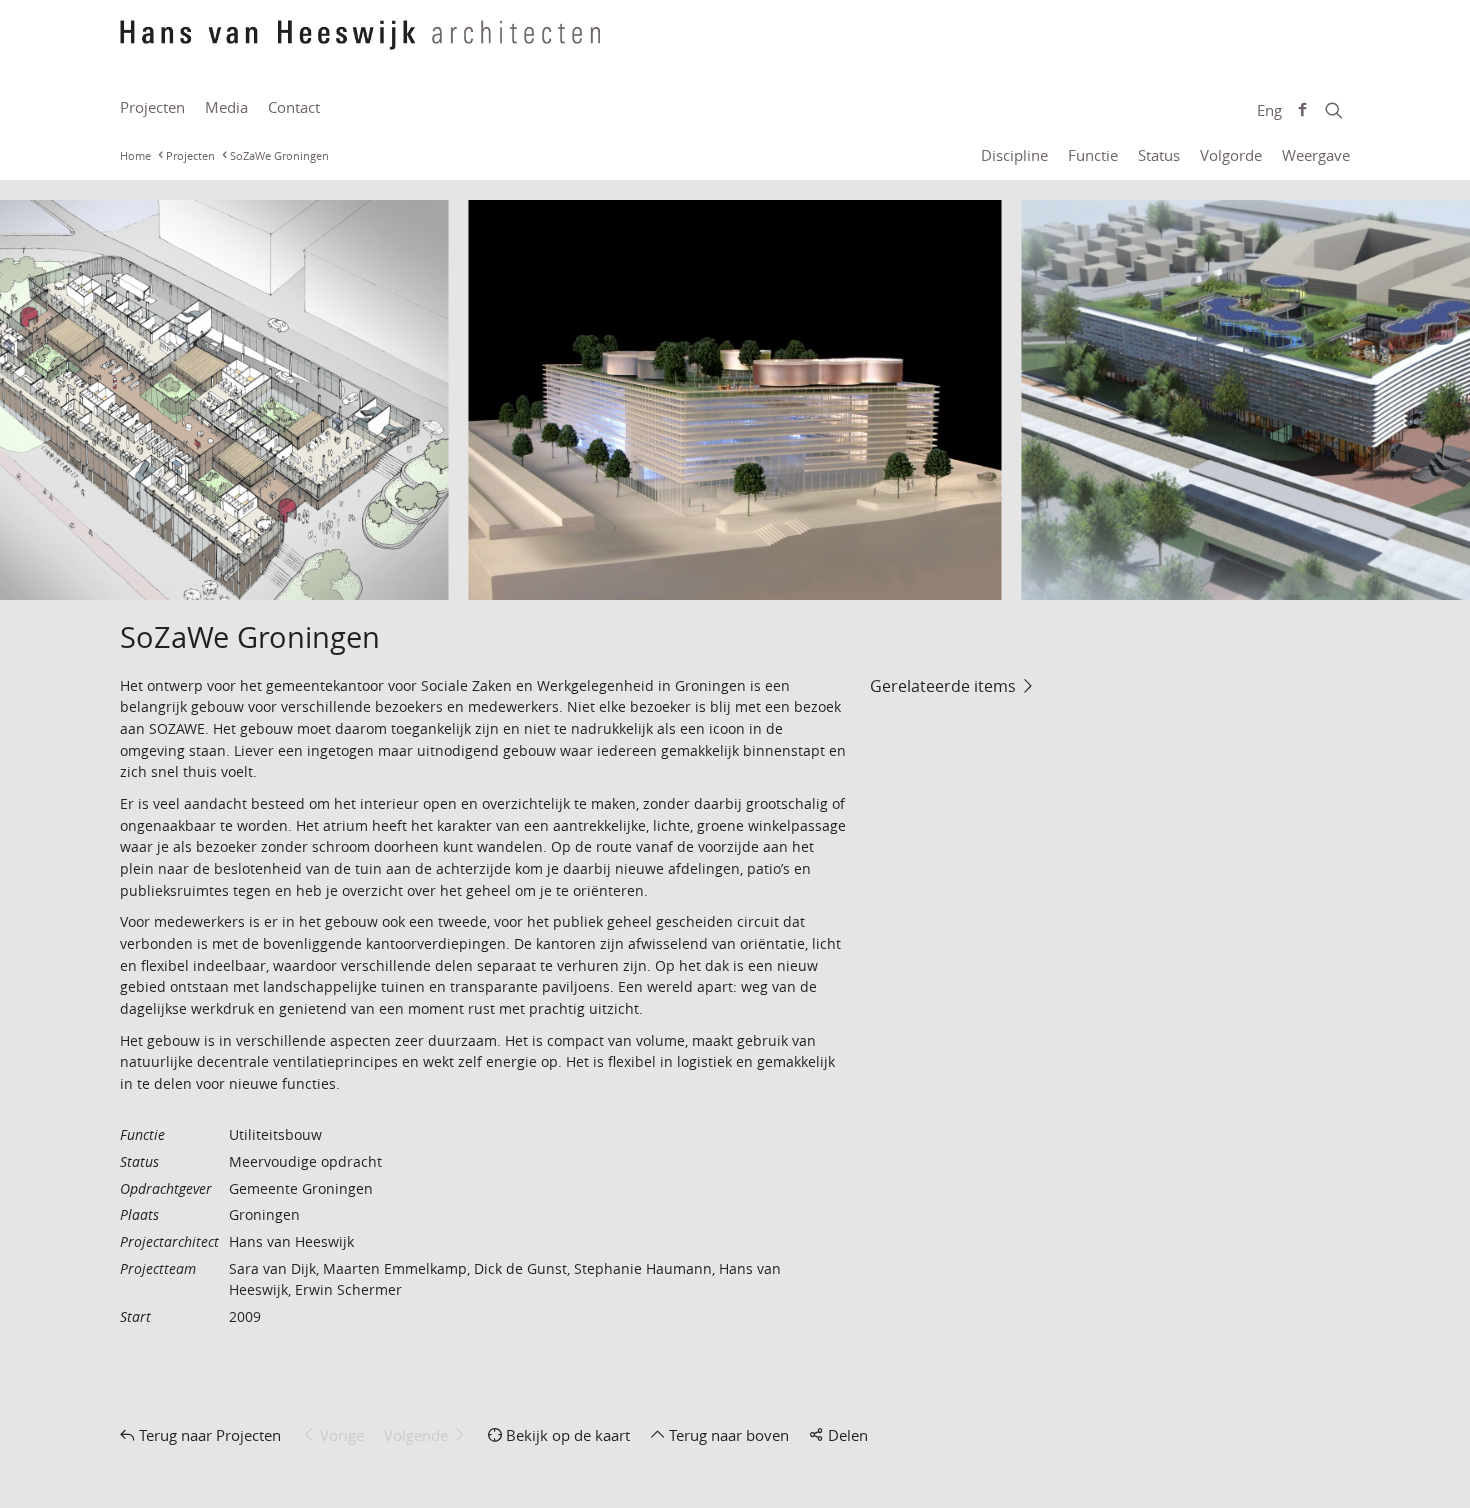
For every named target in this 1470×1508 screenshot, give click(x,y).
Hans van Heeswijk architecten (360, 45)
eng (1269, 110)
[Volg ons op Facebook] (1302, 110)
